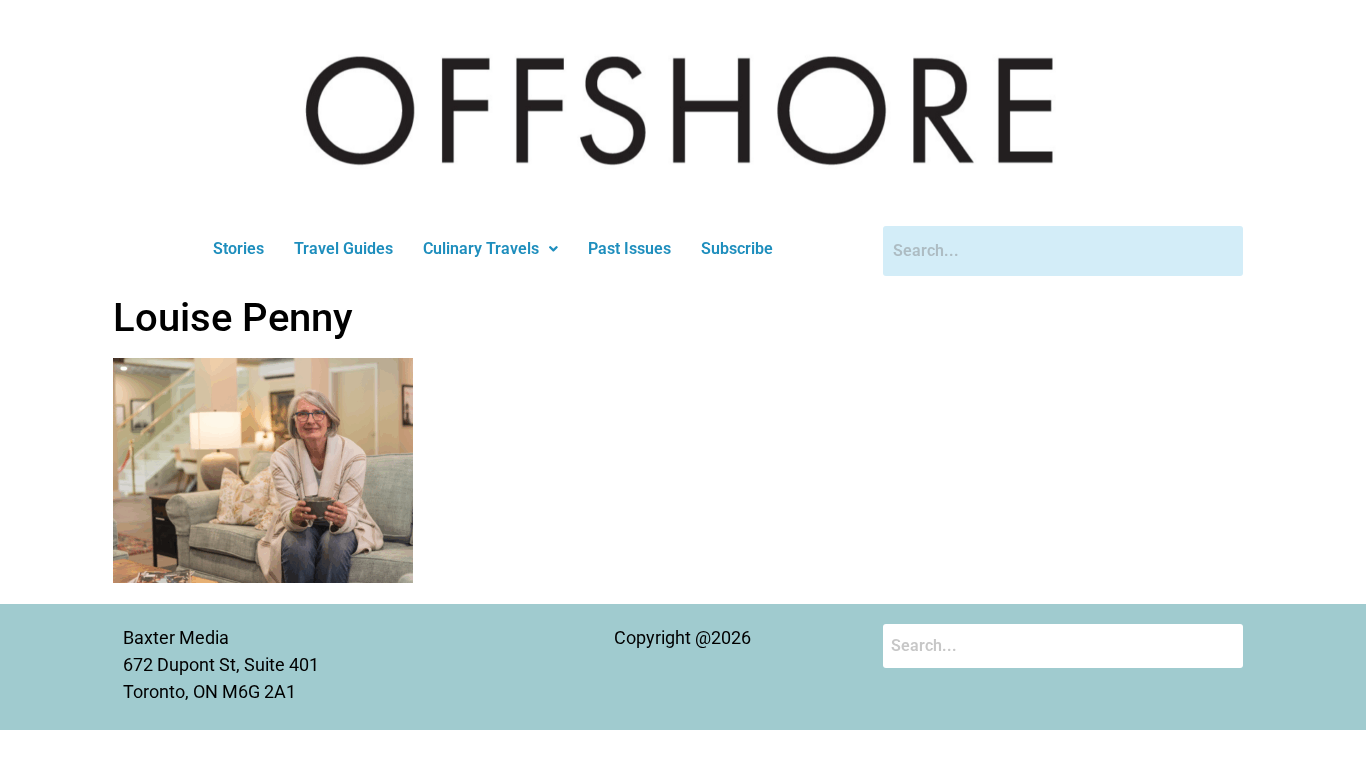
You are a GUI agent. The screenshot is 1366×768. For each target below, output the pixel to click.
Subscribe (737, 248)
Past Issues (629, 248)
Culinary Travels (481, 248)
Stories (238, 248)
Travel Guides (343, 248)
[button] (490, 249)
